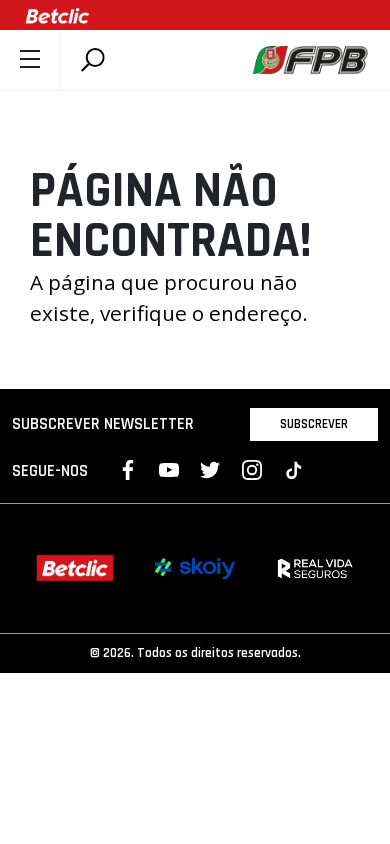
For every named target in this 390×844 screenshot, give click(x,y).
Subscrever (314, 424)
